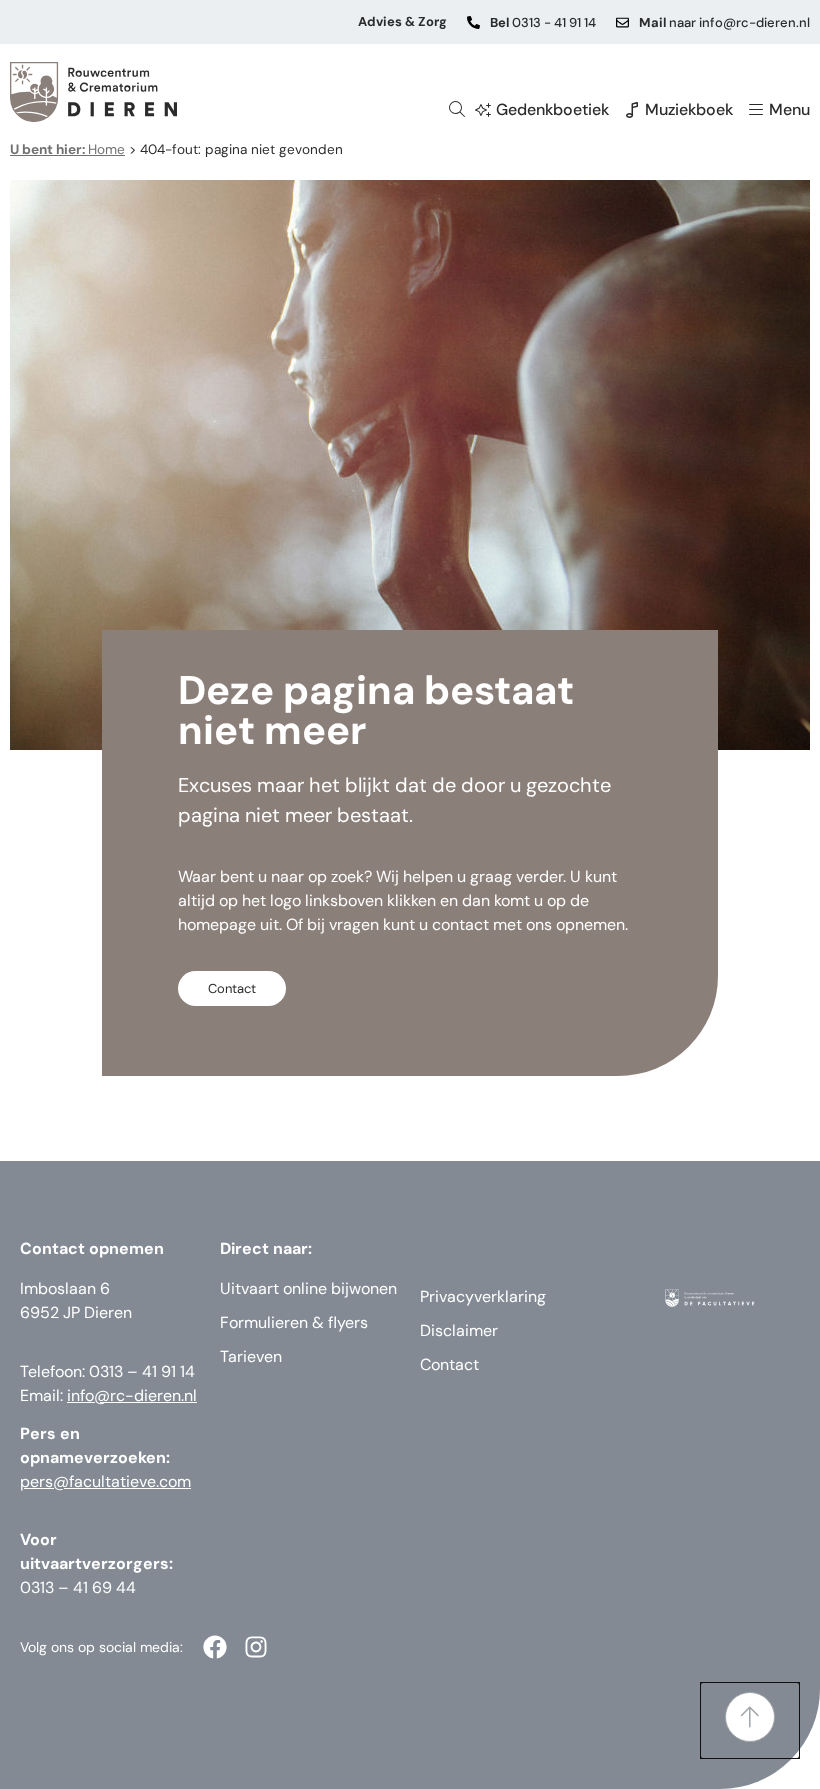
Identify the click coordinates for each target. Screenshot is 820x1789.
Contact (449, 1364)
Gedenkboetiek (552, 109)
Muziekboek (689, 109)
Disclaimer (459, 1330)
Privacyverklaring (483, 1296)
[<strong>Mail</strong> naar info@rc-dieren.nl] (622, 22)
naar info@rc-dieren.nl (724, 22)
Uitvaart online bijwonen (308, 1288)
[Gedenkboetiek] (483, 110)
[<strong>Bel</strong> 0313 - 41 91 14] (473, 22)
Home (67, 149)
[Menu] (756, 110)
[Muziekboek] (632, 110)
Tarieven (251, 1356)
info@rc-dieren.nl (132, 1395)
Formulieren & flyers (294, 1322)
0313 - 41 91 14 (543, 22)
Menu (789, 109)
